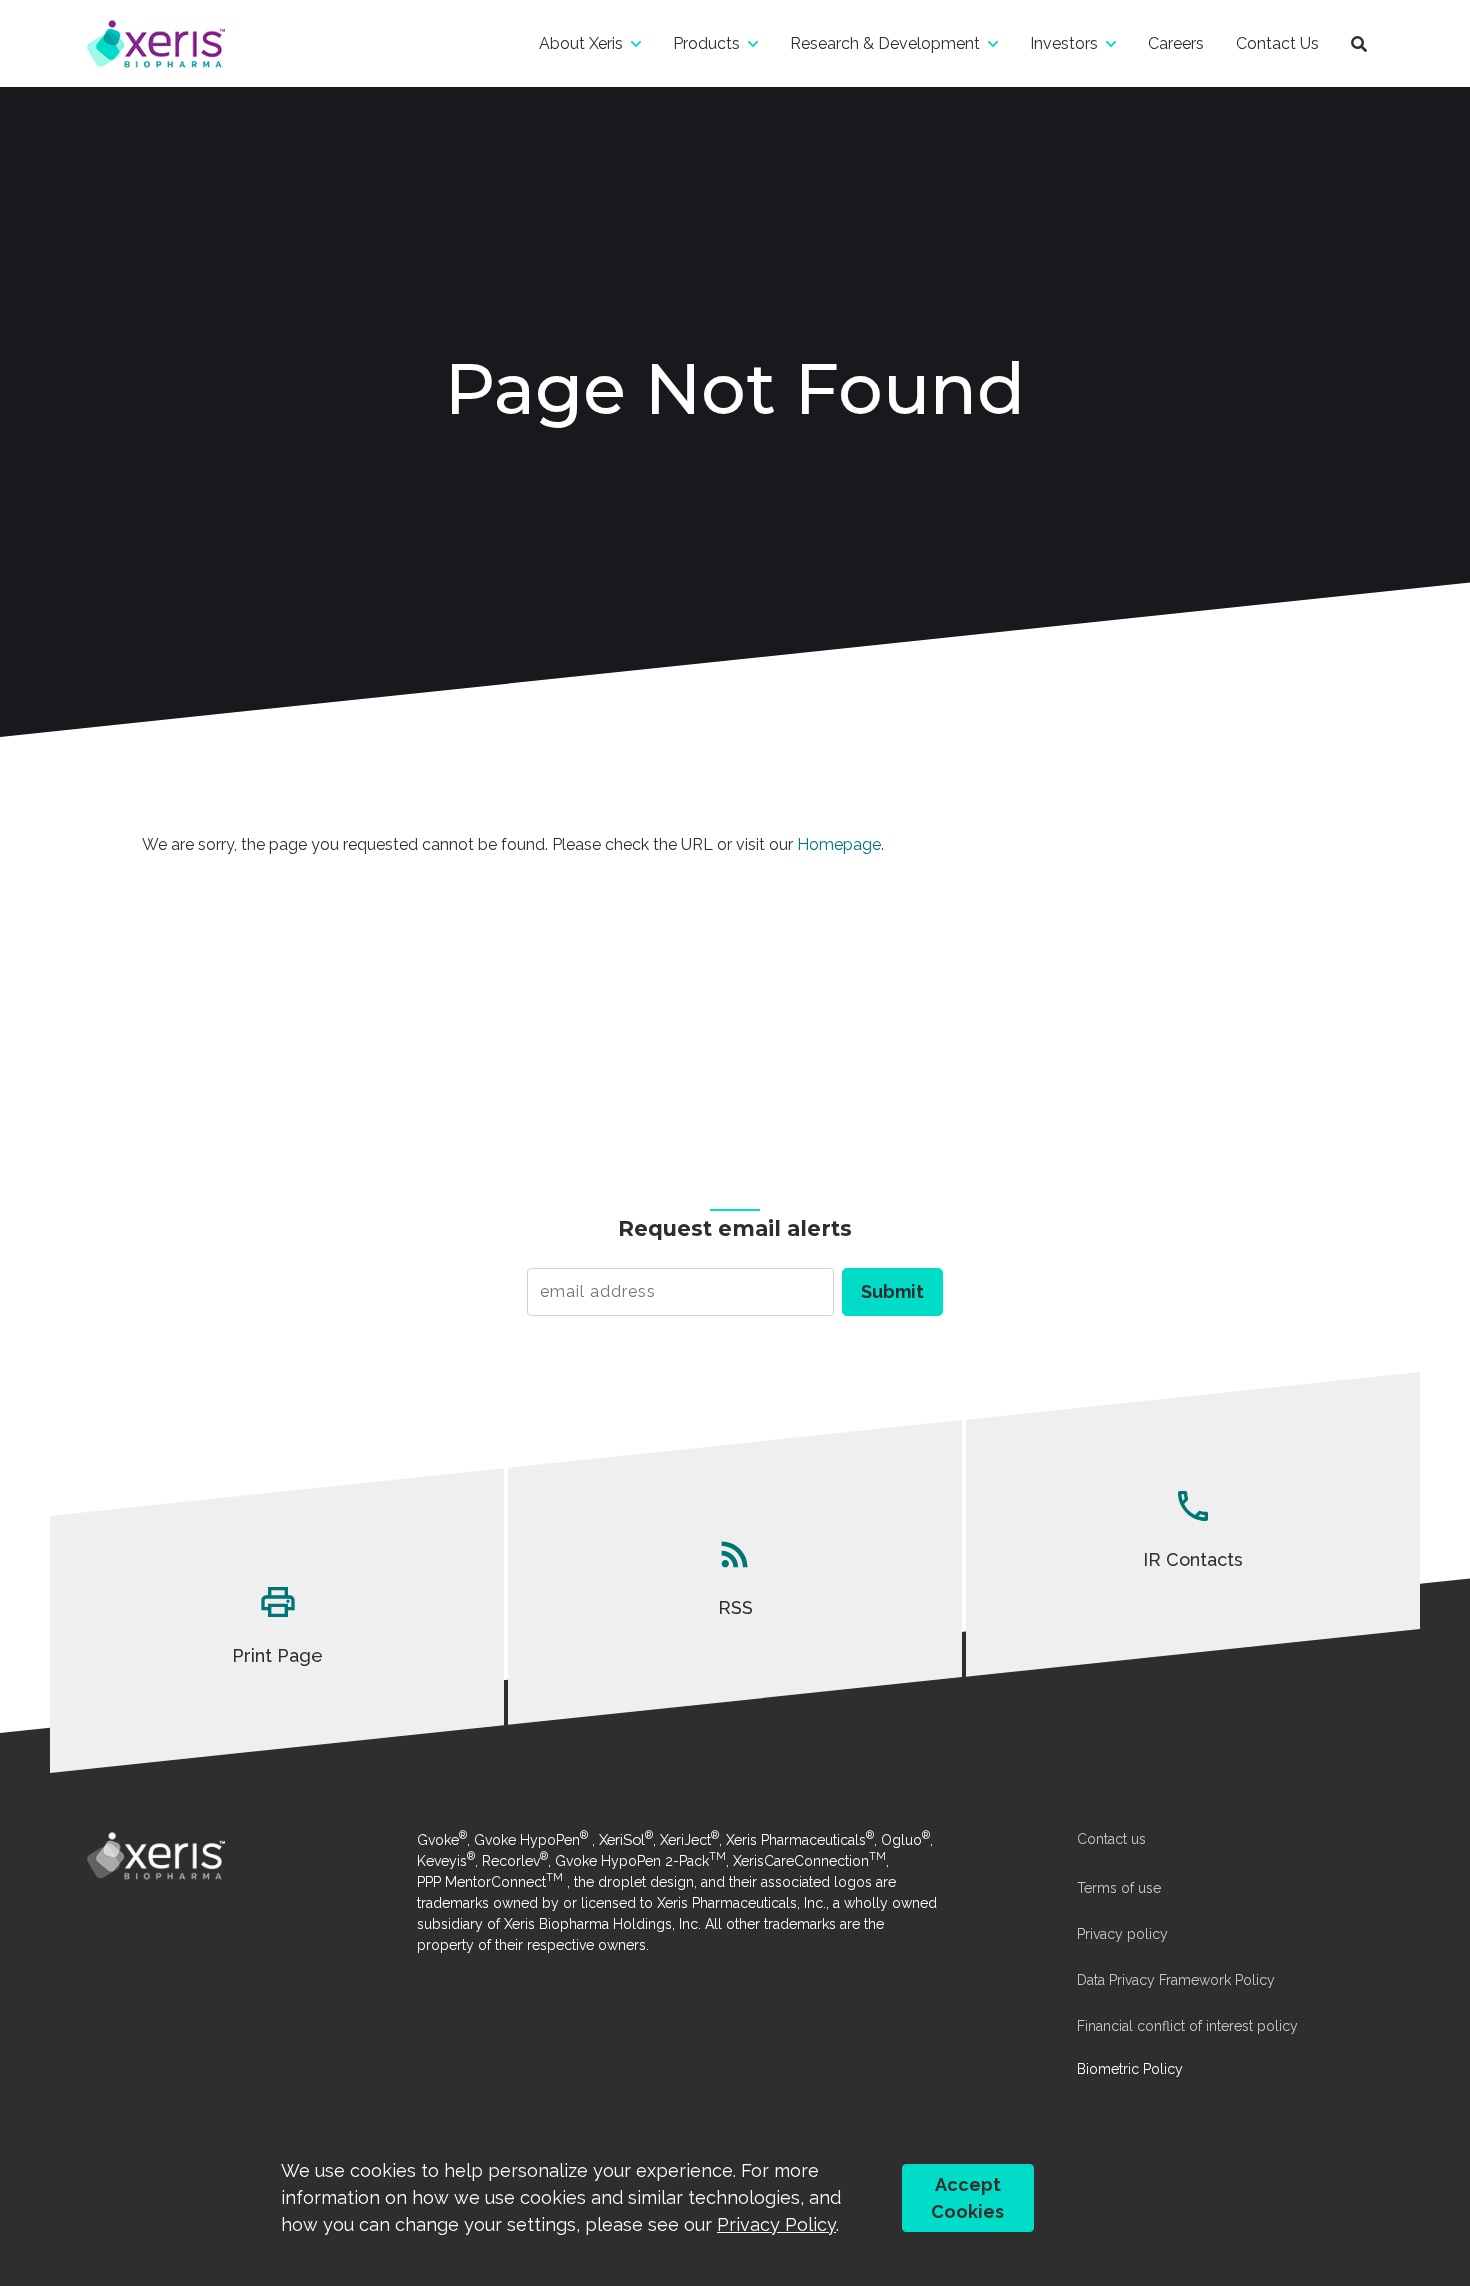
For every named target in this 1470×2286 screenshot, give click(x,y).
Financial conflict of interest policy (1187, 2026)
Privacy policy (1122, 1934)
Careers (1176, 43)
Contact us (1111, 1839)
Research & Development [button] (885, 43)
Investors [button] (1064, 43)
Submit (892, 1291)
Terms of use (1119, 1888)
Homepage (839, 844)
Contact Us (1277, 43)
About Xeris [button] (581, 43)
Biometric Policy (1130, 2069)
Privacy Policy (776, 2224)
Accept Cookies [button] (967, 2198)
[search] (1359, 43)
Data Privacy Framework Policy (1176, 1980)
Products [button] (706, 43)
